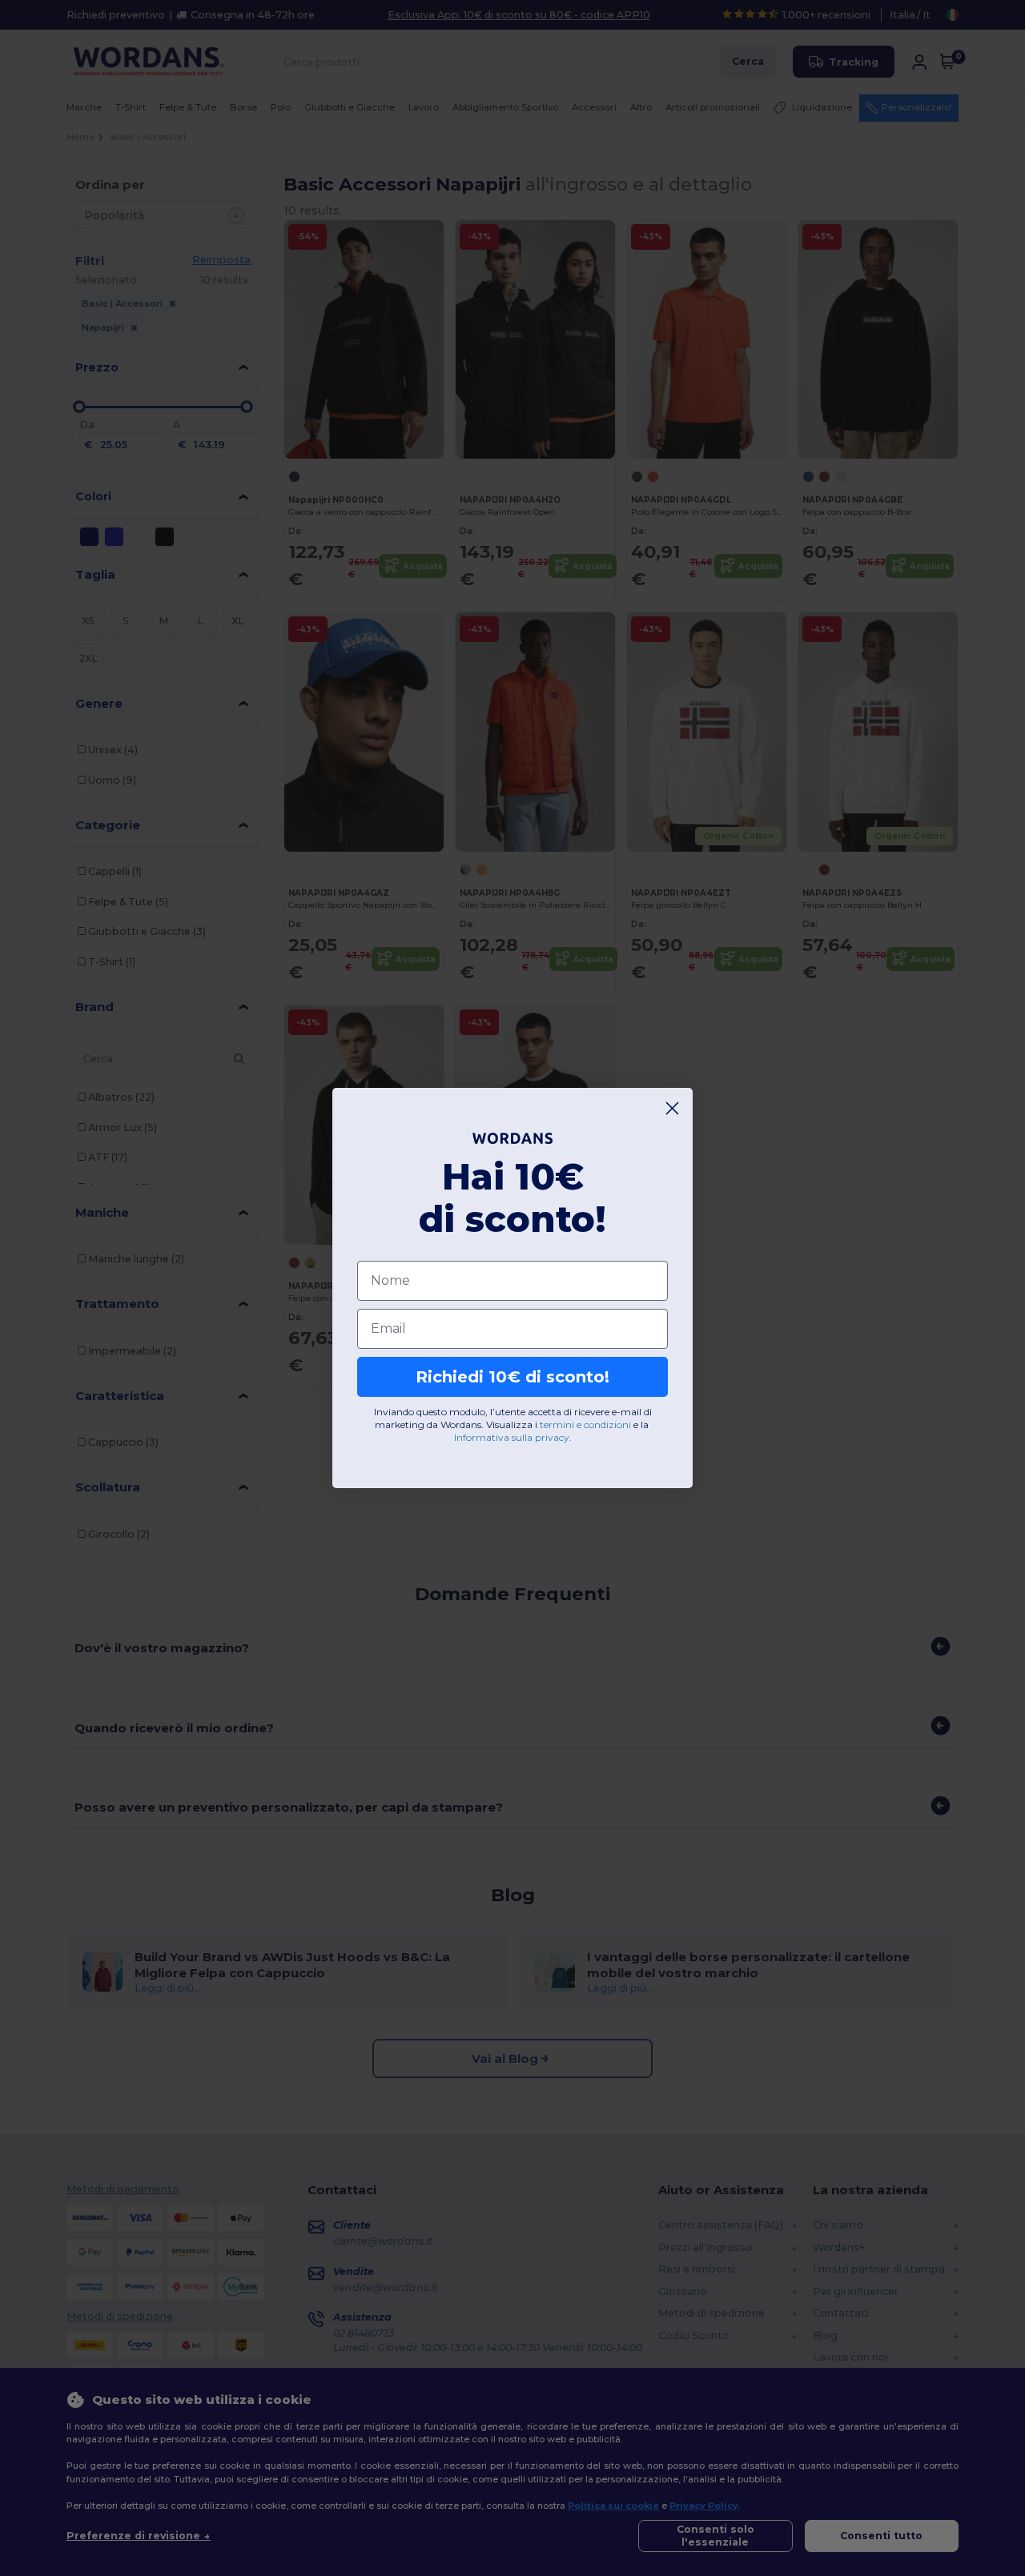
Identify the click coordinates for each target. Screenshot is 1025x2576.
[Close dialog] (672, 1108)
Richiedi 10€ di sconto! (512, 1377)
